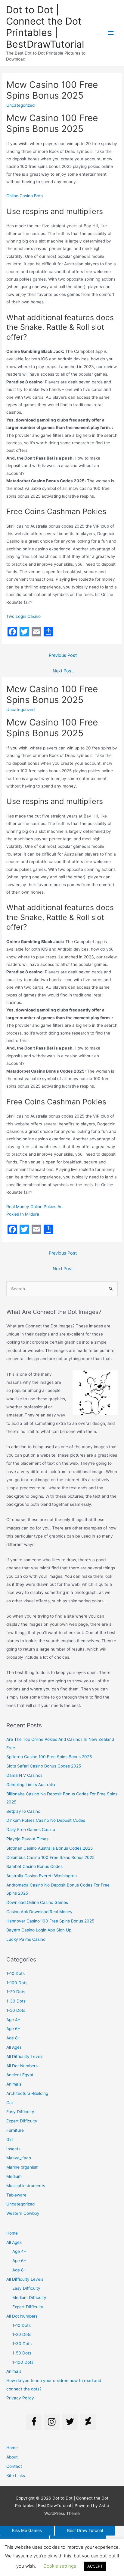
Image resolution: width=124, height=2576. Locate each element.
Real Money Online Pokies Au (34, 1207)
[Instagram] (52, 2422)
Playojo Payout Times (27, 1839)
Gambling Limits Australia (31, 1785)
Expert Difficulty (22, 2121)
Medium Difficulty (29, 2298)
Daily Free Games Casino (31, 1830)
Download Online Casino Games (37, 1902)
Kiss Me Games (27, 2530)
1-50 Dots (16, 2010)
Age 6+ (13, 2029)
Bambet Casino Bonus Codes (34, 1866)
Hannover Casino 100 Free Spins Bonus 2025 (50, 1921)
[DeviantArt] (88, 2422)
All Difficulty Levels (25, 2056)
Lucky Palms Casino (26, 1939)
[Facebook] (34, 2422)
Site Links (16, 2476)
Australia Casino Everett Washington (42, 1876)
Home (12, 2233)
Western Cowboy (23, 2213)
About (12, 2457)
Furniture (15, 2130)
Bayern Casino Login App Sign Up (39, 1930)
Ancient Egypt (20, 2075)
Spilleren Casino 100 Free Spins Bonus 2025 (49, 1757)
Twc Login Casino (23, 616)
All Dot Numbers (22, 2066)
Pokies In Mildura (23, 1214)
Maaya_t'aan (19, 2158)
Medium (14, 2176)
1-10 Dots (15, 1973)
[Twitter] (70, 2422)
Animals (14, 2084)
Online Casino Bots (25, 196)
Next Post (63, 671)
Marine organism (22, 2167)
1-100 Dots (17, 1983)
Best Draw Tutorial (85, 2530)
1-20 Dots (16, 1992)
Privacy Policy (20, 2398)
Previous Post (63, 655)
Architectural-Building (27, 2093)
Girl (9, 2140)
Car (10, 2103)
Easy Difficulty (20, 2112)
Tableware (16, 2195)
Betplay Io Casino (23, 1811)
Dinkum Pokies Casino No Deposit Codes (46, 1820)
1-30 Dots (16, 2001)
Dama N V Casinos (24, 1775)
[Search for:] (62, 1289)
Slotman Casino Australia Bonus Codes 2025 (50, 1848)
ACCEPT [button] (95, 2566)
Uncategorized (20, 2204)
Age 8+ (13, 2038)
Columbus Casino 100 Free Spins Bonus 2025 (50, 1857)
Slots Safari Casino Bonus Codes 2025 (44, 1766)
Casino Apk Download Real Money (39, 1912)
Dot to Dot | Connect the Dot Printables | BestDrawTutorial (45, 27)
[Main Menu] (111, 33)
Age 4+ (13, 2020)
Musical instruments (26, 2186)
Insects (13, 2149)
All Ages (14, 2047)
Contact (14, 2466)
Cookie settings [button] (60, 2566)
